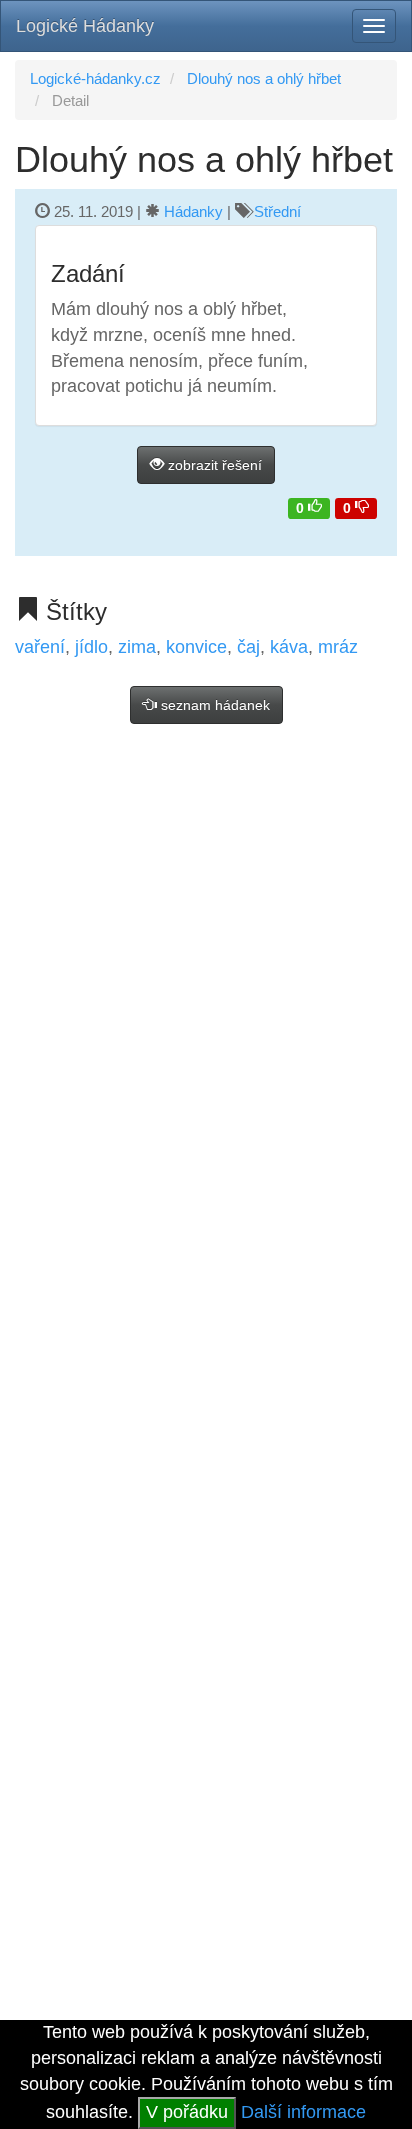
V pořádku (187, 2112)
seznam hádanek (213, 705)
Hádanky (193, 211)
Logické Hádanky (85, 26)
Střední (277, 211)
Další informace (303, 2112)
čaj (248, 647)
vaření (40, 647)
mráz (338, 647)
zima (137, 647)
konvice (196, 647)
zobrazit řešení (213, 465)
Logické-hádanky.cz (95, 78)
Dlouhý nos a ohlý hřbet (264, 78)
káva (289, 647)
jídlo (91, 647)
